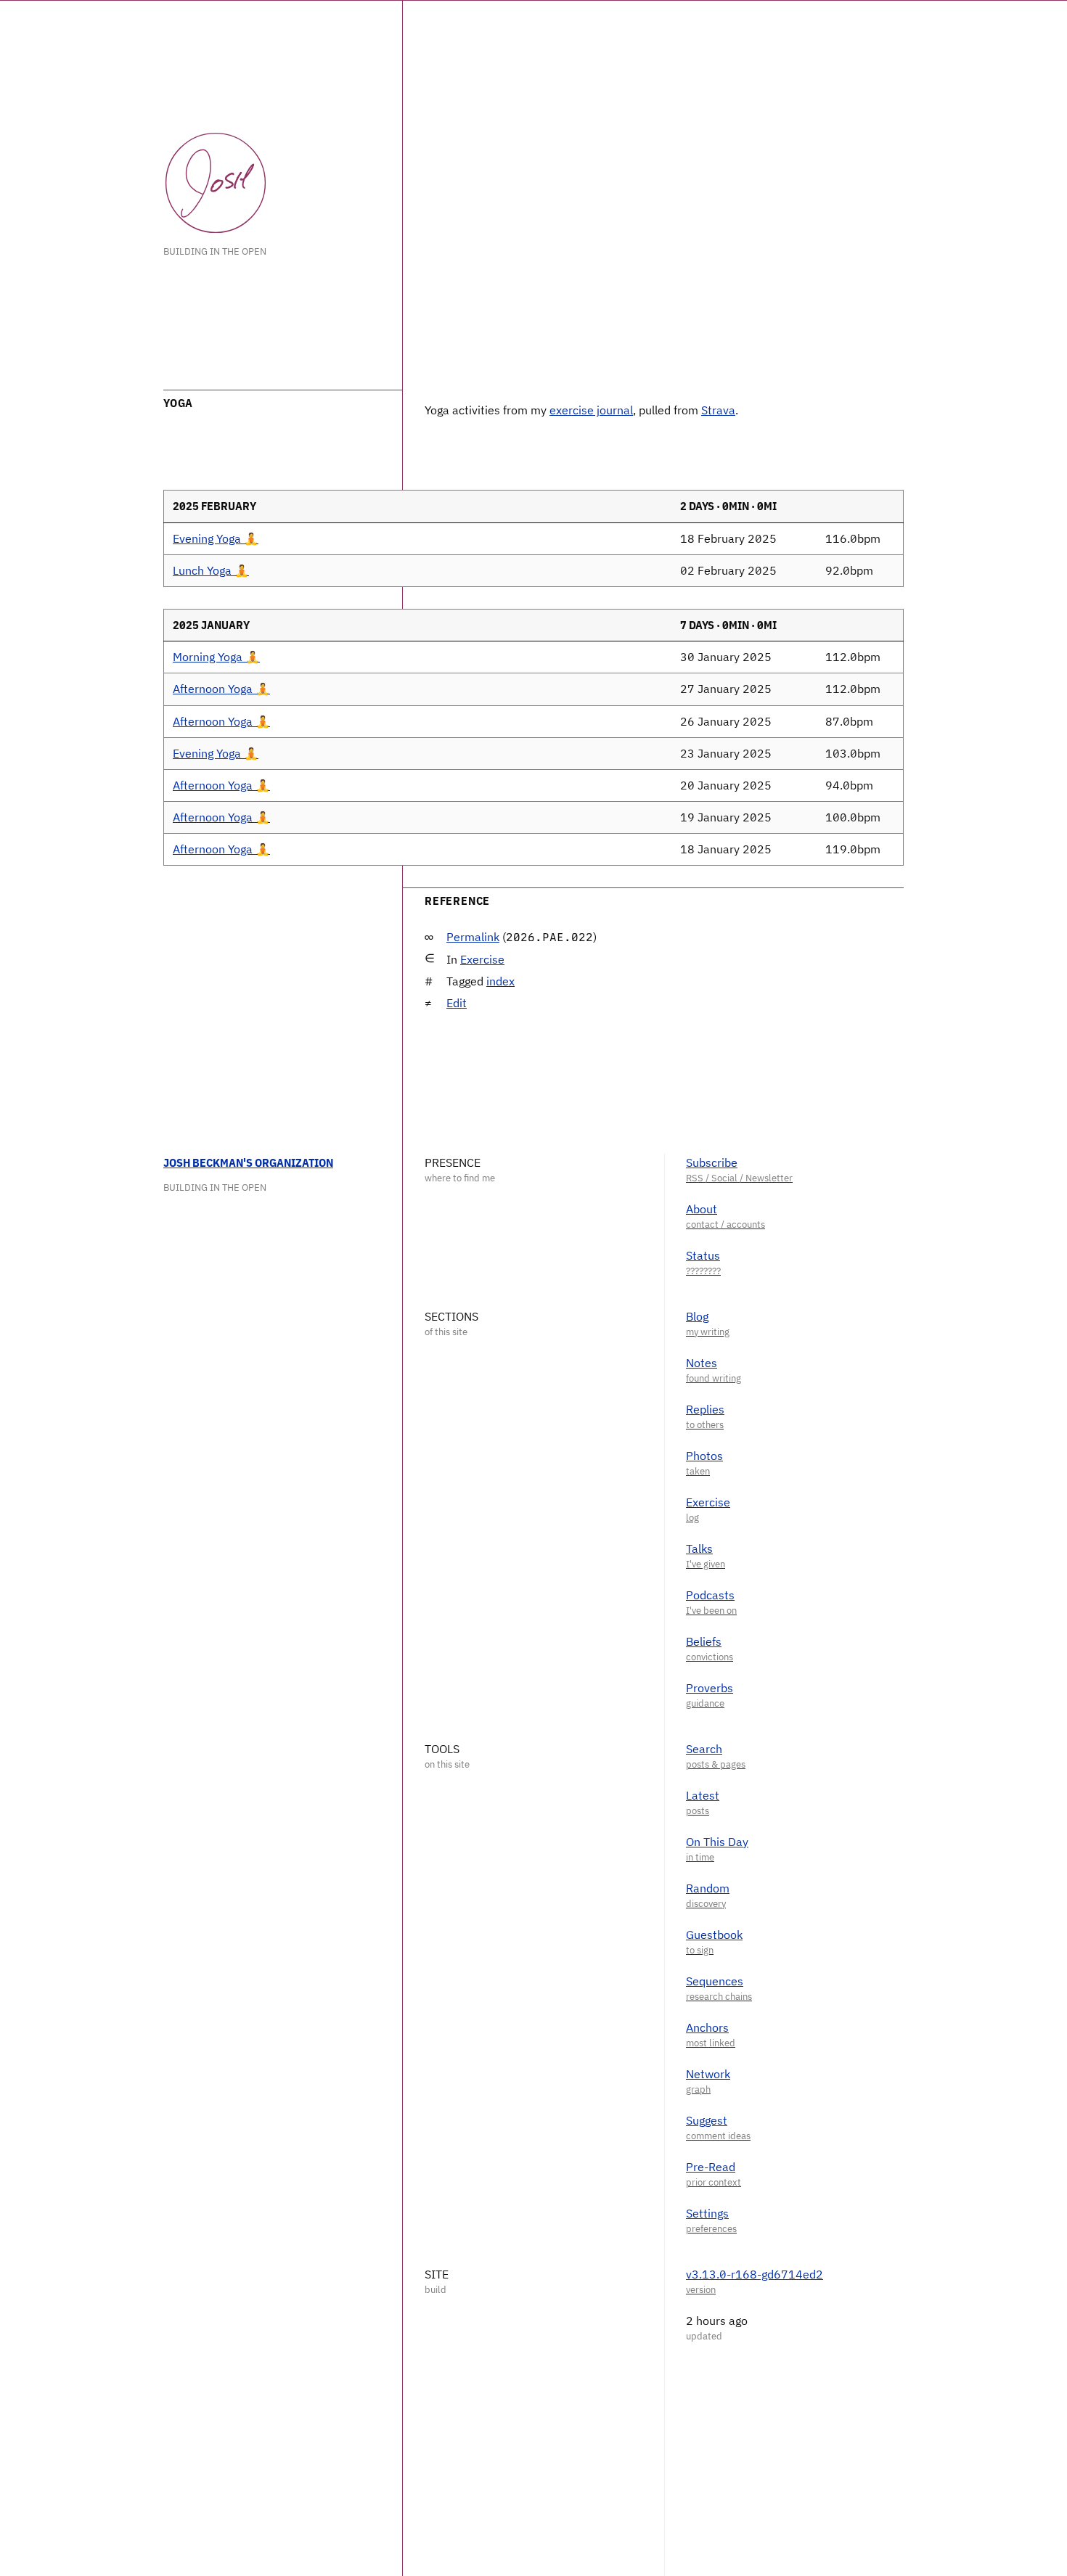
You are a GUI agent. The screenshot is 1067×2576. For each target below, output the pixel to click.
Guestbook (714, 1935)
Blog (697, 1316)
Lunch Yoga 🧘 (211, 570)
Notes (702, 1363)
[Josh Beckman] (216, 183)
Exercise (482, 959)
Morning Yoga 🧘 (216, 657)
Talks (699, 1549)
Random (708, 1888)
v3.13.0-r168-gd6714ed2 (755, 2274)
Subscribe (712, 1162)
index (500, 981)
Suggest (707, 2120)
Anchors (707, 2027)
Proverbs (710, 1688)
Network (708, 2074)
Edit (457, 1003)
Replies (705, 1409)
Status (703, 1255)
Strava (718, 410)
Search (704, 1749)
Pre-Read (711, 2167)
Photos (704, 1456)
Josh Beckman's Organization (248, 1162)
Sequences (715, 1981)
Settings (707, 2213)
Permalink (473, 937)
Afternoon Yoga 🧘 (221, 689)
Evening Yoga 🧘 (216, 538)
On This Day (717, 1842)
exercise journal (591, 410)
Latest (703, 1795)
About (702, 1209)
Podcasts (710, 1595)
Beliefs (704, 1641)
